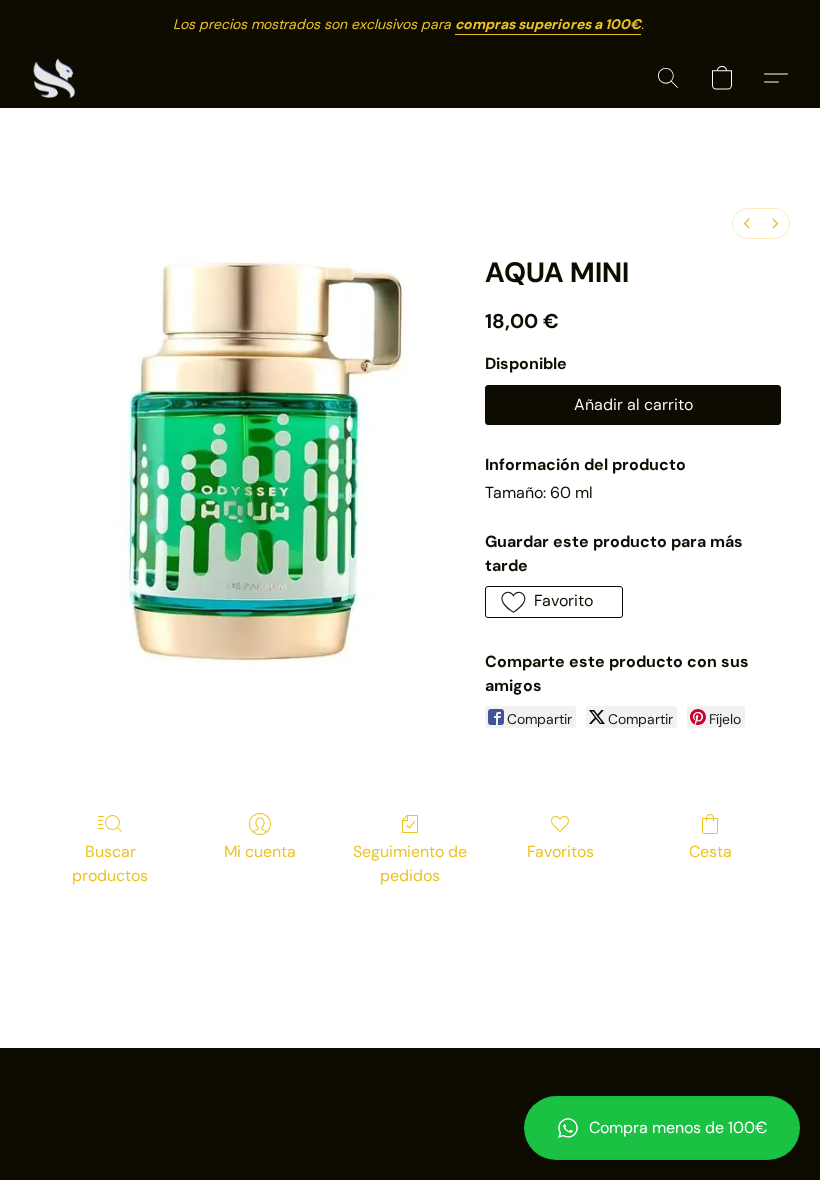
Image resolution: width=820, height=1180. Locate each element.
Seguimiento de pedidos (410, 863)
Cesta (710, 851)
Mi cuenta (260, 851)
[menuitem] (747, 223)
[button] (662, 1128)
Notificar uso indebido (410, 1092)
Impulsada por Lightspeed (410, 1126)
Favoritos (560, 851)
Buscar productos (110, 863)
